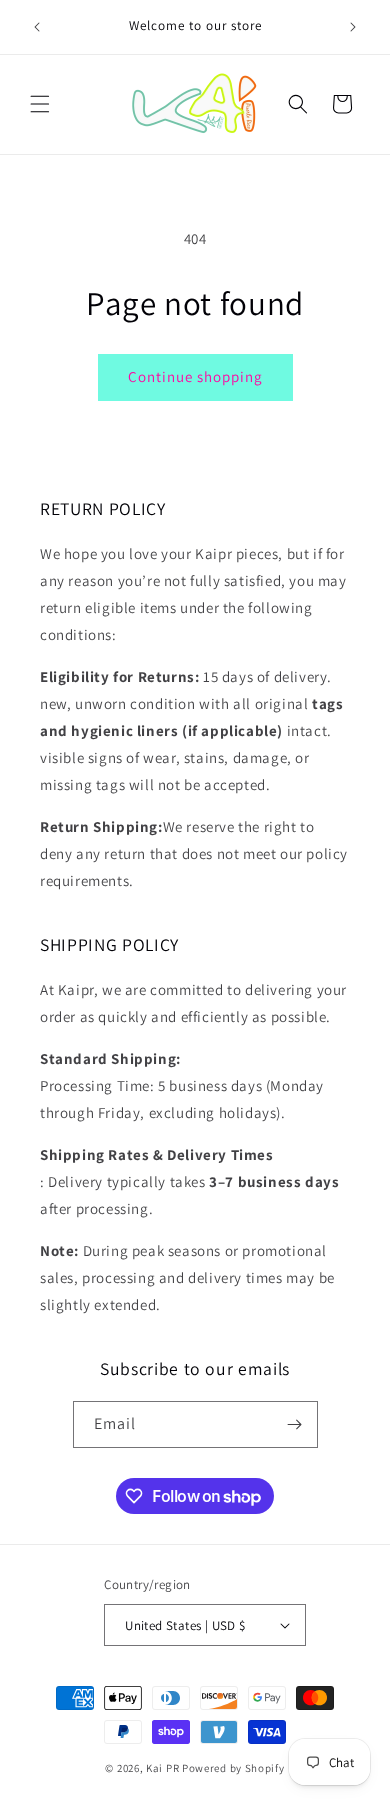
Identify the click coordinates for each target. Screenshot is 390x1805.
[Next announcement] (353, 27)
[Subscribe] (295, 1424)
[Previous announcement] (37, 27)
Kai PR (162, 1768)
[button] (40, 104)
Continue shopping (195, 376)
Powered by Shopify (233, 1768)
